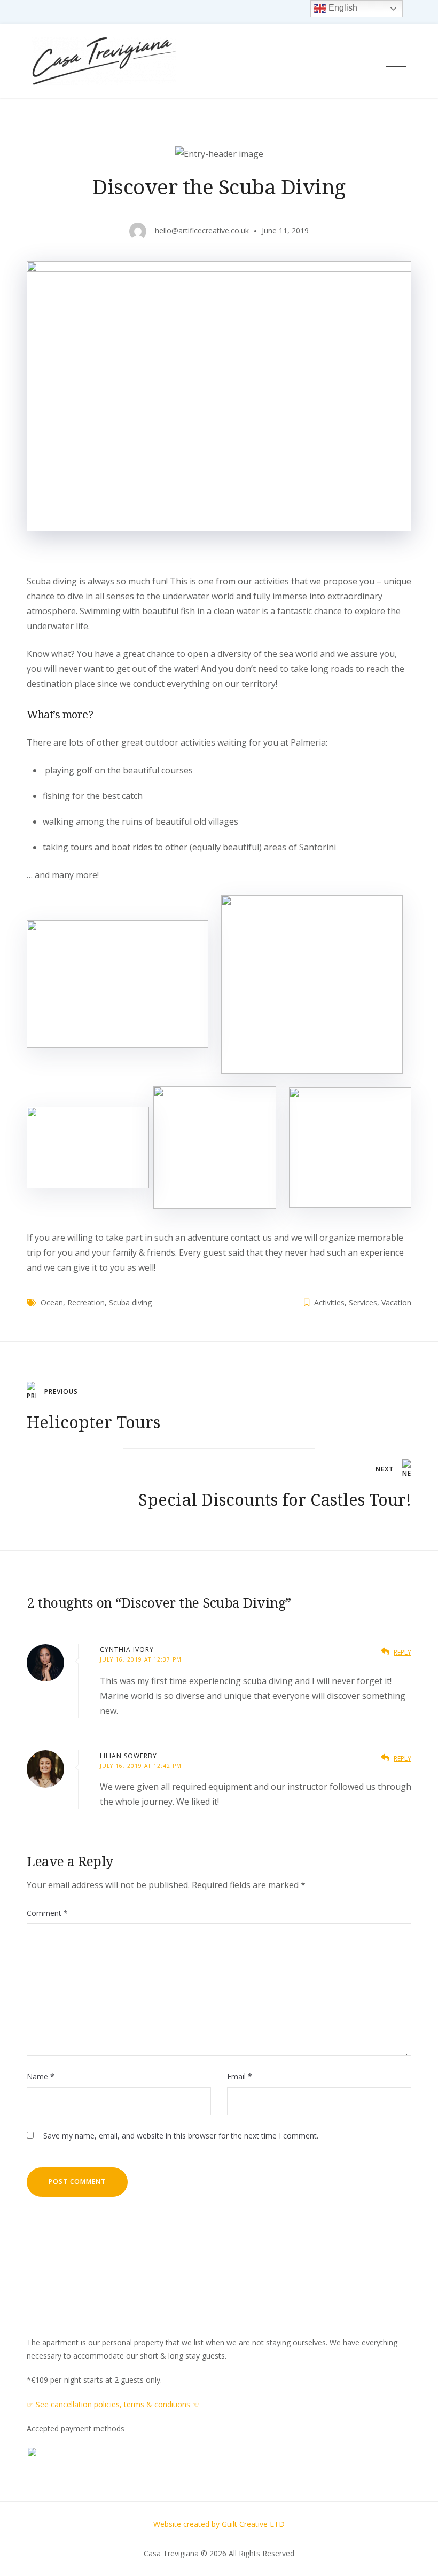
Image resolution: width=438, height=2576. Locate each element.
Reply (402, 1652)
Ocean (52, 1302)
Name (41, 2076)
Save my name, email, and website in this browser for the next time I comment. (181, 2136)
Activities (329, 1302)
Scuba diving (130, 1302)
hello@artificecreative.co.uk (202, 230)
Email (240, 2076)
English (342, 8)
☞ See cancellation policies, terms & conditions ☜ (113, 2404)
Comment (47, 1913)
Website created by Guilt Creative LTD (219, 2524)
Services (363, 1302)
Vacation (396, 1302)
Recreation (86, 1302)
